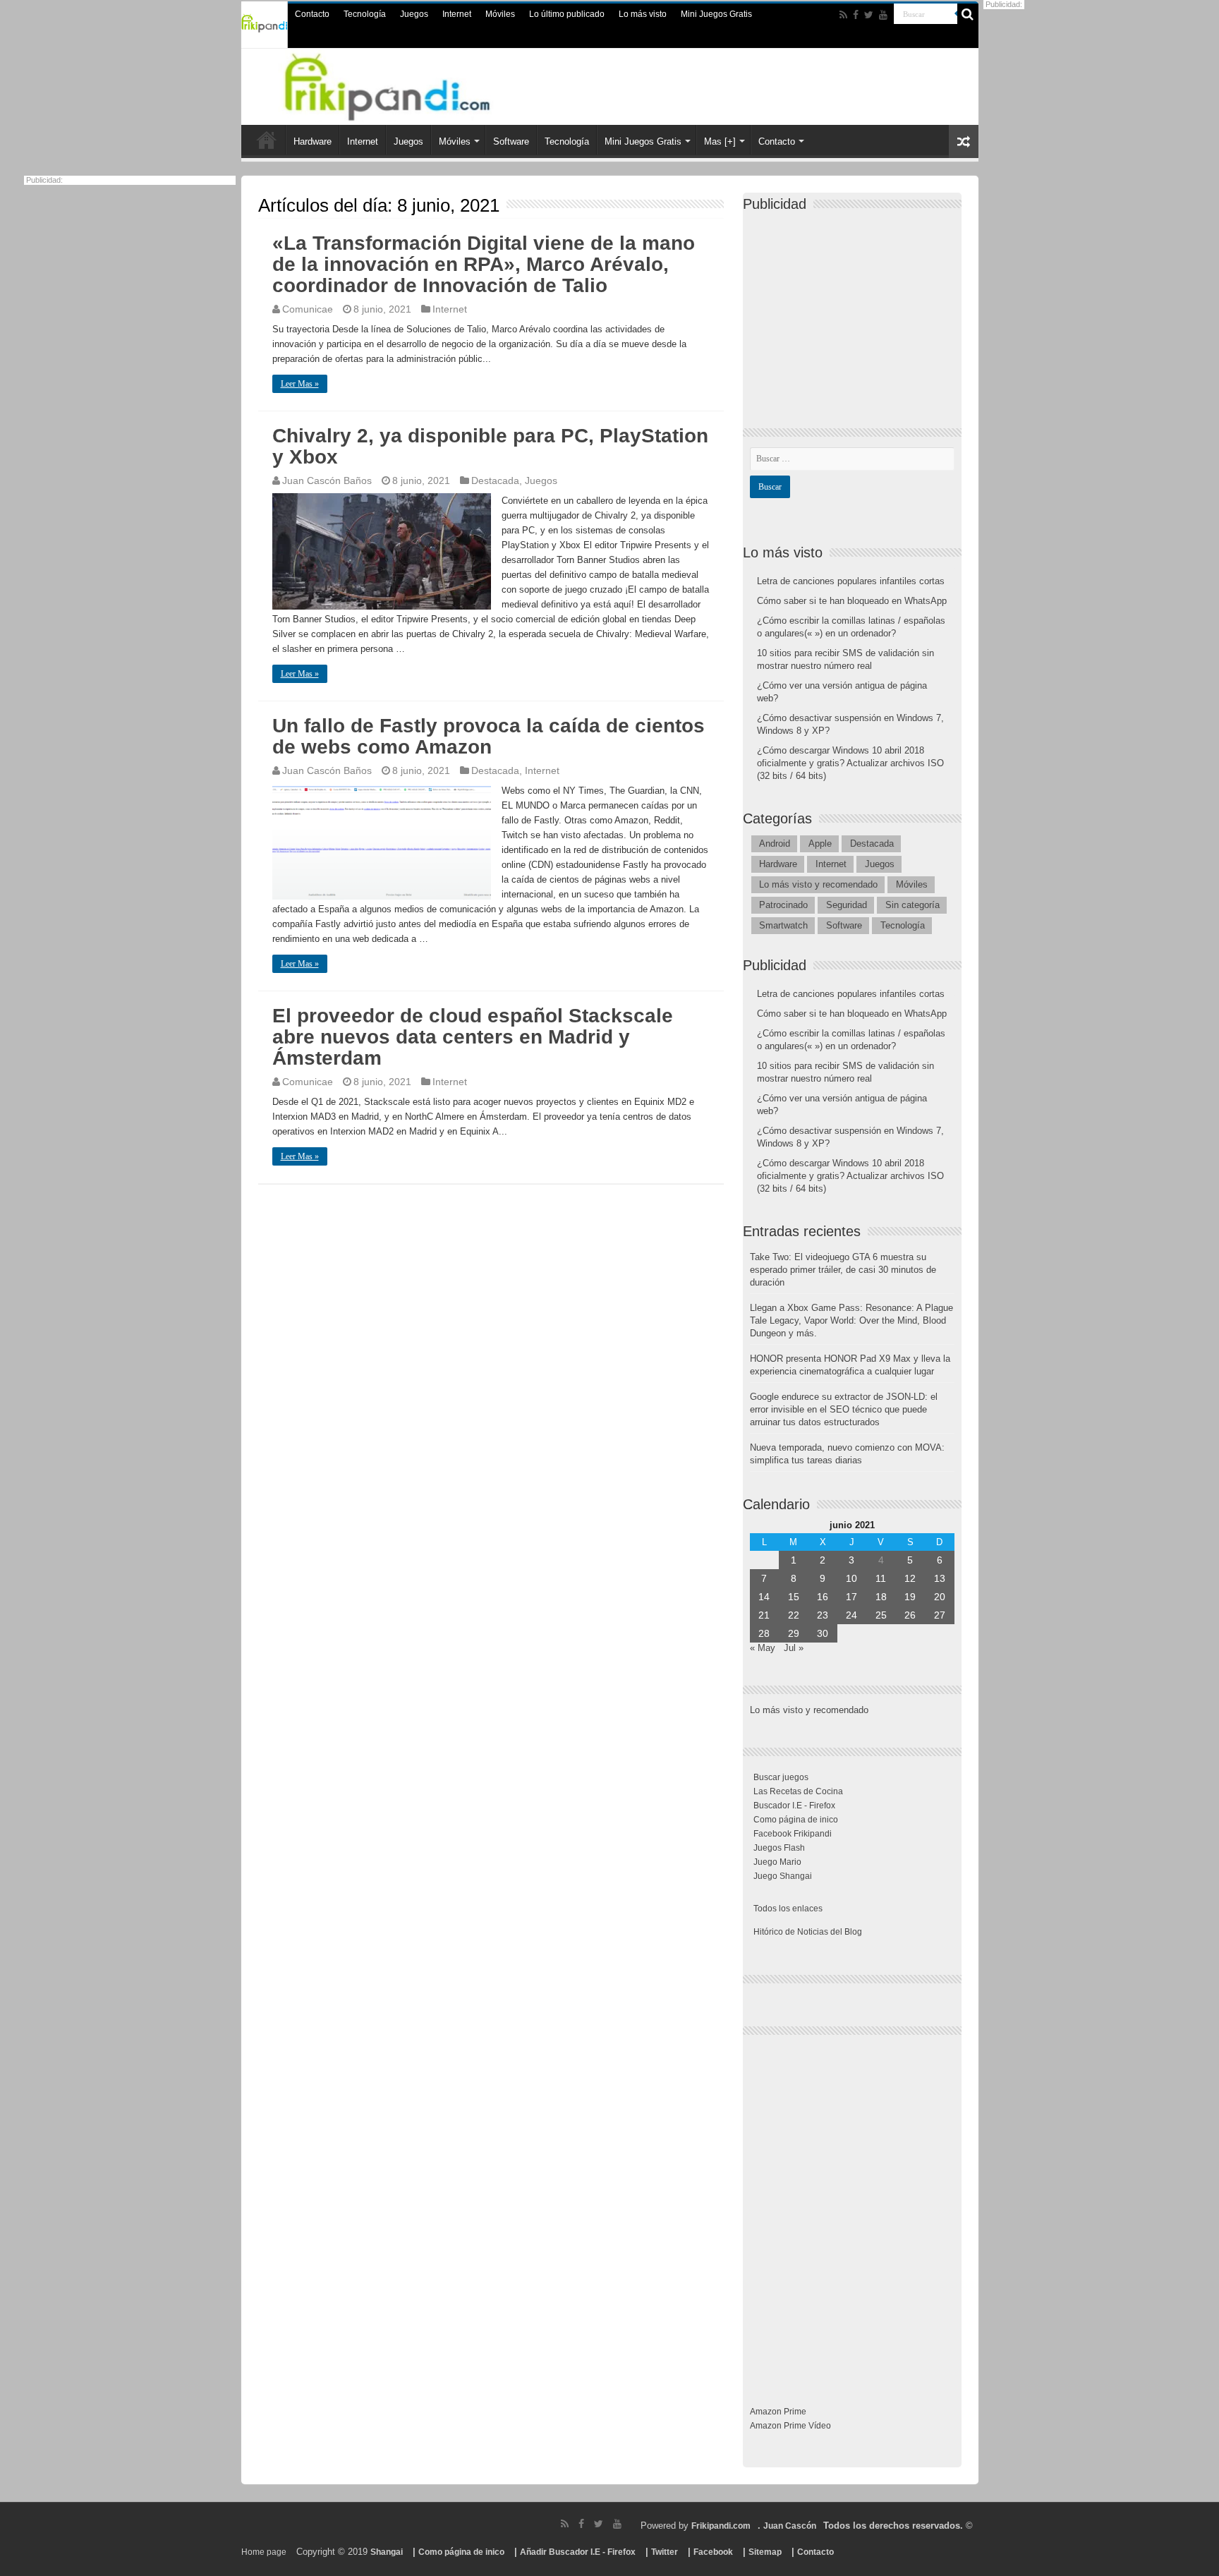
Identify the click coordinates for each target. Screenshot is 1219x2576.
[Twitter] (869, 15)
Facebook (713, 2552)
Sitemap (765, 2552)
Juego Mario (777, 1862)
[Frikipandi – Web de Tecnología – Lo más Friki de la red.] (405, 84)
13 (940, 1578)
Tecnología (365, 14)
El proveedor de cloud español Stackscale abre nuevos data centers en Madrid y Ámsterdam (473, 1037)
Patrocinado (783, 905)
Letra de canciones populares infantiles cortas (851, 581)
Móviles (500, 14)
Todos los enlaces (788, 1909)
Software (511, 141)
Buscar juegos (781, 1777)
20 (940, 1597)
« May (763, 1648)
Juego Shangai (783, 1876)
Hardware (313, 141)
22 (794, 1615)
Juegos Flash (779, 1848)
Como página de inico (796, 1820)
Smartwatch (783, 925)
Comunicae (308, 309)
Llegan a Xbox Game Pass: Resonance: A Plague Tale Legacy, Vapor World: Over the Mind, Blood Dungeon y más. (851, 1320)
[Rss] (843, 15)
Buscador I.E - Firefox (794, 1806)
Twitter (665, 2552)
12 (910, 1578)
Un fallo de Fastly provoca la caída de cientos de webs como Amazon (489, 736)
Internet (457, 14)
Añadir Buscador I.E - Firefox (578, 2552)
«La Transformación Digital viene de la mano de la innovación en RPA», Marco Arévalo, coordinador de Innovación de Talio (484, 264)
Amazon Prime (778, 2412)
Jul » (794, 1648)
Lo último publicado (567, 14)
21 (764, 1615)
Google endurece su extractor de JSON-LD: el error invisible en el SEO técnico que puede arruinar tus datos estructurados (844, 1409)
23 (823, 1615)
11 (881, 1578)
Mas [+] (720, 141)
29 (794, 1633)
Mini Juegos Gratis (716, 14)
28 (764, 1633)
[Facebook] (856, 15)
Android (775, 843)
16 (823, 1597)
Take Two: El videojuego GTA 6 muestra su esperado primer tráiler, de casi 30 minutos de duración (843, 1270)
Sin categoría (912, 905)
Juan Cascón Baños (327, 480)
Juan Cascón (790, 2526)
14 (764, 1597)
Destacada (495, 480)
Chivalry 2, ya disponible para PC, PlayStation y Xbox (490, 446)
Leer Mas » (300, 384)
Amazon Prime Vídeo (790, 2426)
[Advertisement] (856, 308)
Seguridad (847, 905)
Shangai (387, 2552)
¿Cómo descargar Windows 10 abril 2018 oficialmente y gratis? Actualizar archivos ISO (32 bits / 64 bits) (850, 763)
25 (881, 1615)
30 (823, 1633)
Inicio (267, 140)
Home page (264, 2552)
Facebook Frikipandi (793, 1834)
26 (910, 1615)
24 (851, 1615)
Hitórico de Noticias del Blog (808, 1932)
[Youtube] (883, 15)
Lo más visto (643, 14)
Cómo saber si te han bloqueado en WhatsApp (852, 601)
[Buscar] (968, 14)
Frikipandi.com (721, 2526)
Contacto (312, 14)
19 (910, 1597)
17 (851, 1597)
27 (940, 1615)
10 (851, 1578)
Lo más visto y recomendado (818, 884)
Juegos (414, 14)
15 (794, 1597)
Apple (820, 843)
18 (881, 1597)
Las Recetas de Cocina (798, 1791)
